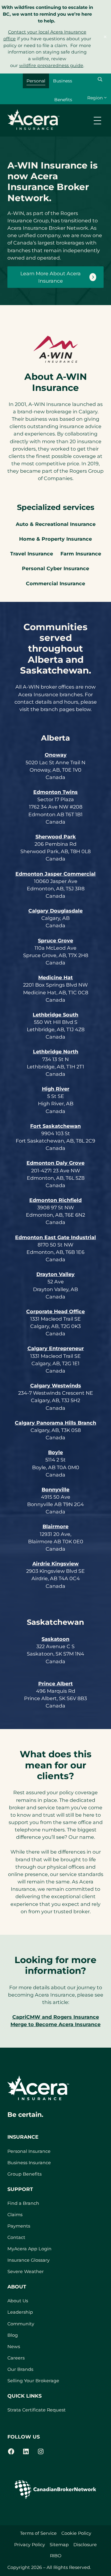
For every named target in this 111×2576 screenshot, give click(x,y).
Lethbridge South (55, 1015)
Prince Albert (55, 1684)
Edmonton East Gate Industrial (55, 1237)
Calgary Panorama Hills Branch (55, 1423)
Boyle (55, 1452)
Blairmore (55, 1526)
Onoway (56, 755)
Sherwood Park (56, 837)
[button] (100, 79)
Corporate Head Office (55, 1311)
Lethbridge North (56, 1051)
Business (63, 81)
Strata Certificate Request (37, 2410)
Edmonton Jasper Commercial (55, 874)
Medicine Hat (55, 977)
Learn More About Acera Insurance (51, 277)
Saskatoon (55, 1639)
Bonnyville (55, 1489)
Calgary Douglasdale (55, 911)
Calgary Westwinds (56, 1385)
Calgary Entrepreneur (56, 1348)
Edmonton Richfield (55, 1200)
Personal (36, 81)
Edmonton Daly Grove (55, 1163)
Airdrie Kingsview (55, 1564)
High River (56, 1089)
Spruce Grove (55, 940)
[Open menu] (97, 121)
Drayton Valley (55, 1274)
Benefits (63, 100)
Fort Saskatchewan (55, 1126)
